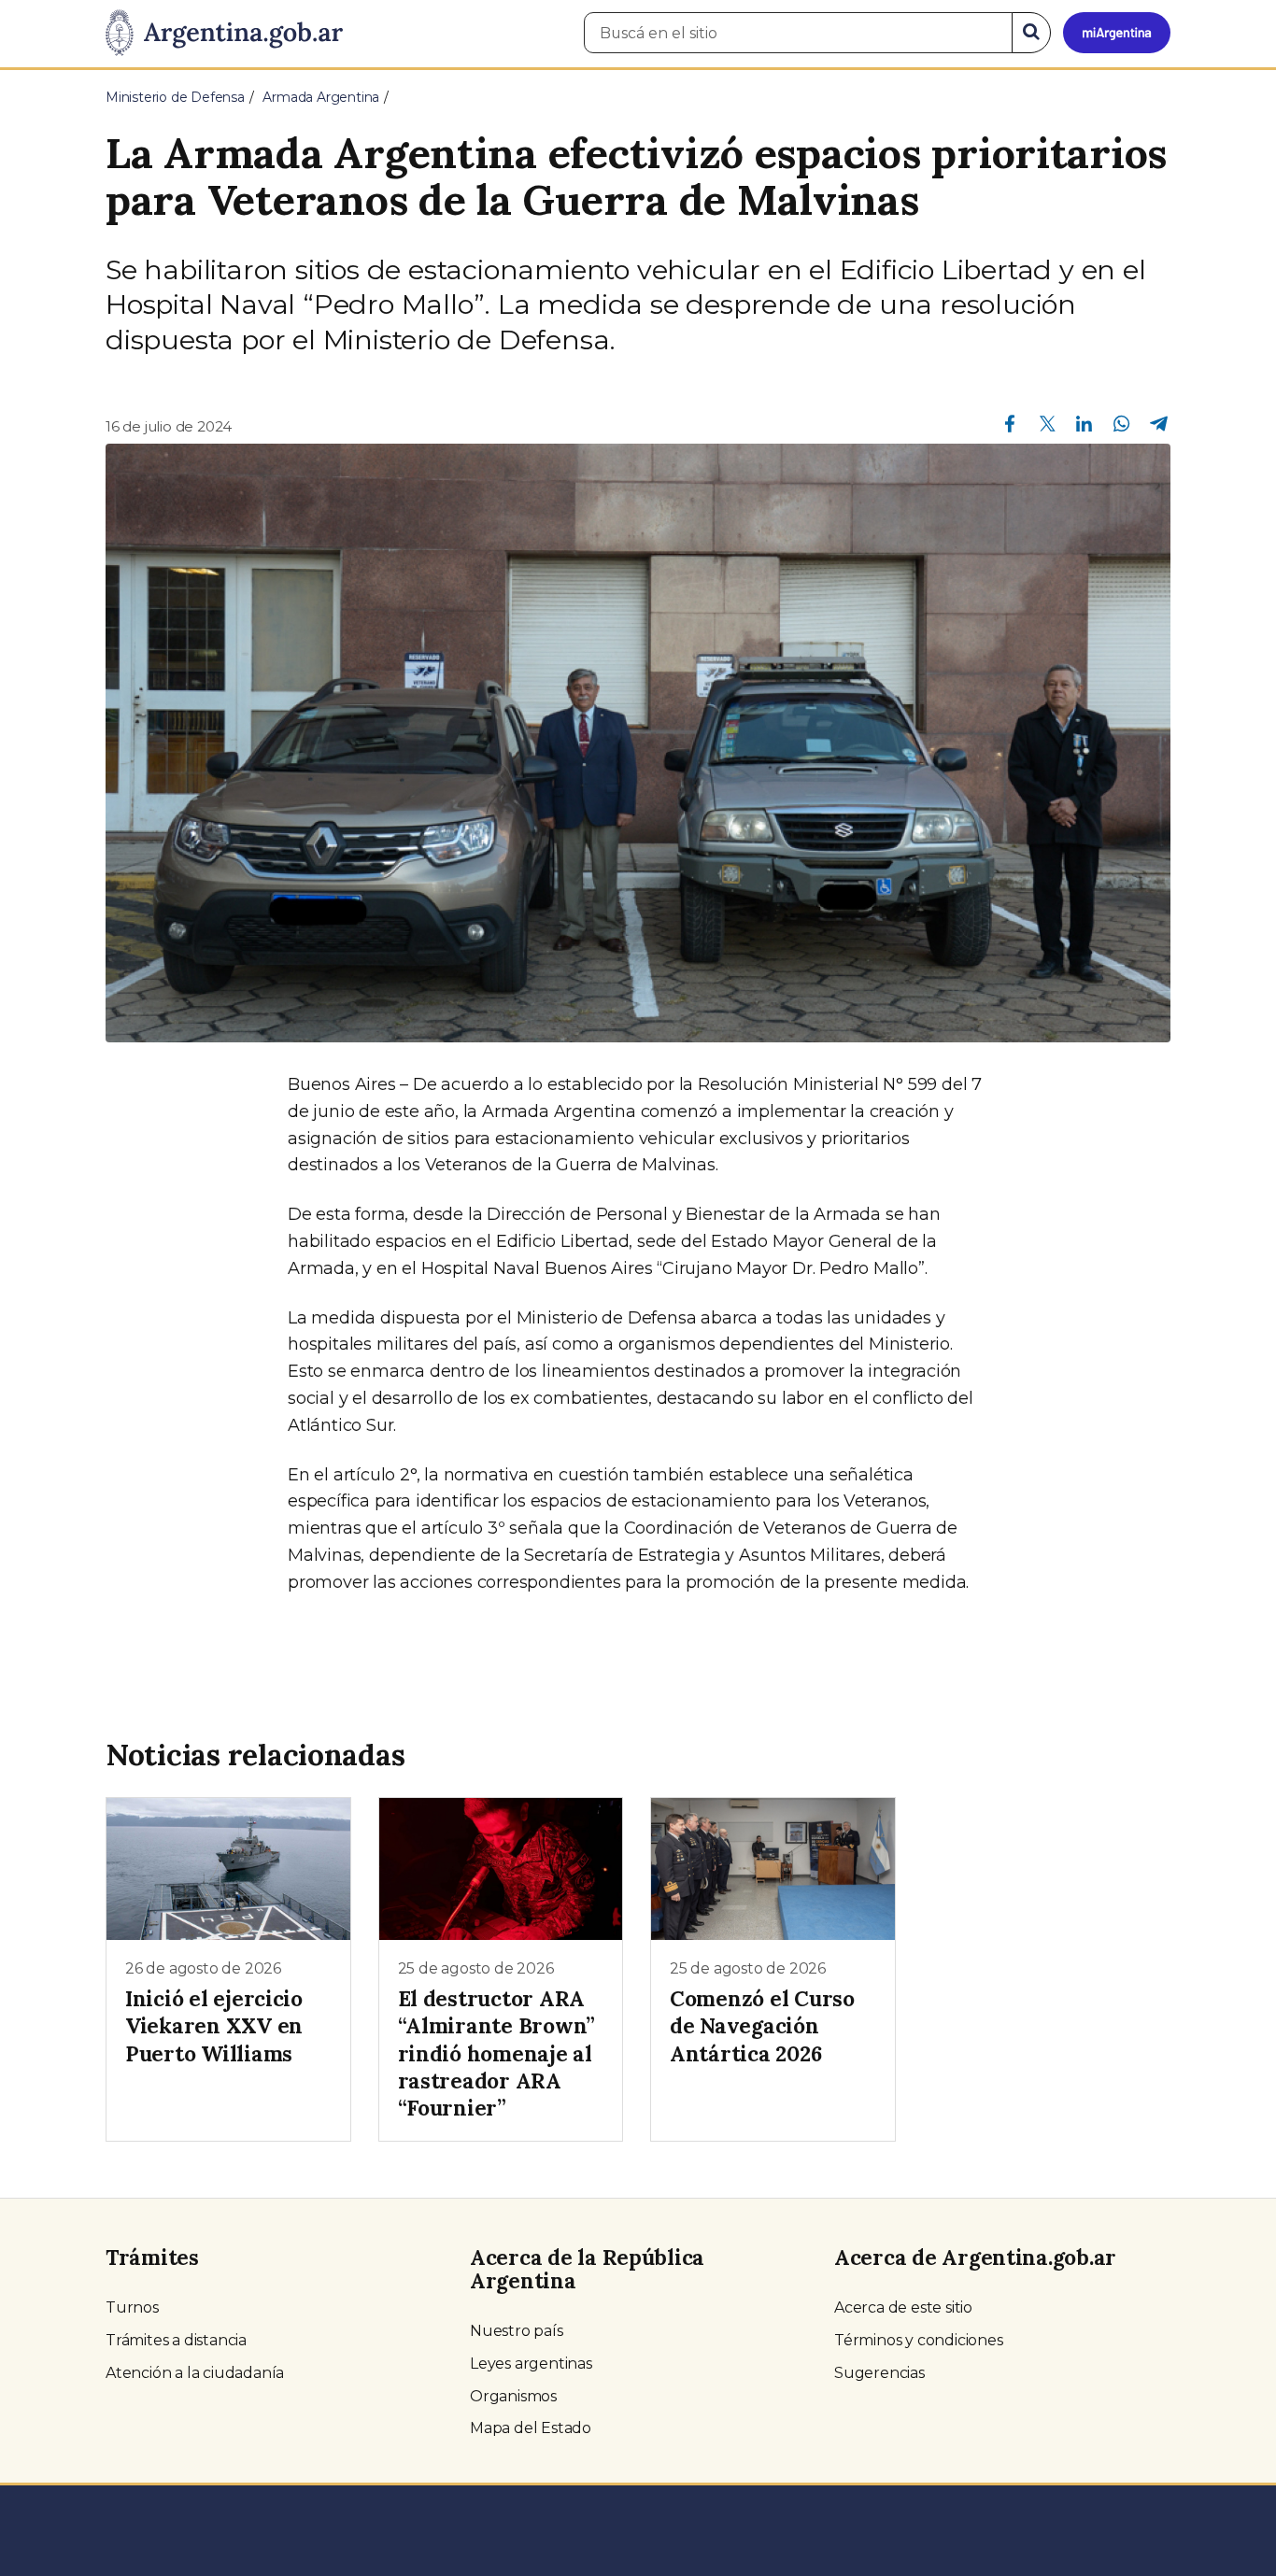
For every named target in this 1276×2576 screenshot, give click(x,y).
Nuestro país (517, 2331)
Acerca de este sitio (903, 2307)
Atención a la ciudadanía (195, 2373)
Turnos (132, 2307)
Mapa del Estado (531, 2428)
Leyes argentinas (531, 2364)
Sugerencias (879, 2373)
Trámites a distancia (176, 2340)
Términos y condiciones (919, 2340)
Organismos (513, 2396)
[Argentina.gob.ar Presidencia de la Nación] (224, 34)
